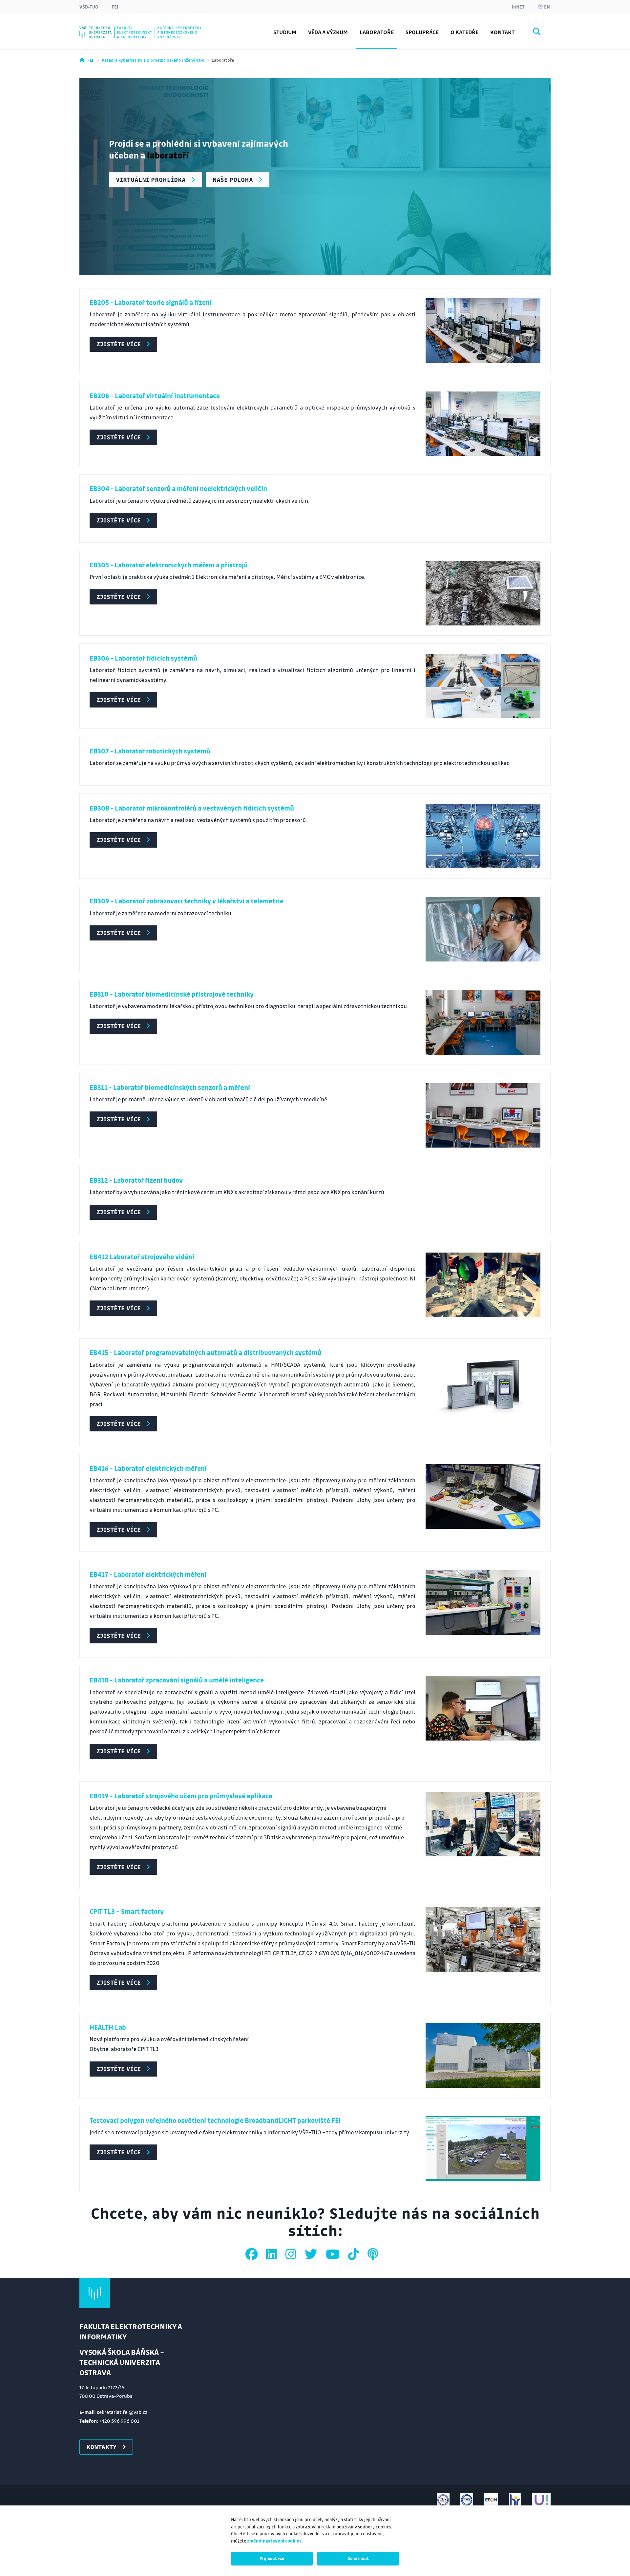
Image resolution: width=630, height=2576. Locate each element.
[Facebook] (253, 2254)
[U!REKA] (541, 2500)
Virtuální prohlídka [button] (151, 179)
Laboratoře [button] (377, 32)
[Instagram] (292, 2254)
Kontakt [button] (502, 32)
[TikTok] (355, 2254)
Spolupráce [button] (422, 32)
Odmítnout (358, 2558)
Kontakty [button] (101, 2447)
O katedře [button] (464, 32)
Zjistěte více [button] (119, 344)
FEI (115, 7)
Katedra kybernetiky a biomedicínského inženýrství (153, 60)
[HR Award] (515, 2500)
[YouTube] (334, 2254)
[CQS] (443, 2500)
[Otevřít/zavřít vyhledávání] (537, 32)
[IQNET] (467, 2500)
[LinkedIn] (273, 2254)
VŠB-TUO (89, 7)
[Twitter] (312, 2254)
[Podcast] (373, 2254)
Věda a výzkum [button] (328, 32)
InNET (518, 7)
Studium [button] (285, 32)
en (547, 7)
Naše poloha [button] (233, 179)
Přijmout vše (272, 2558)
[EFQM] (491, 2500)
